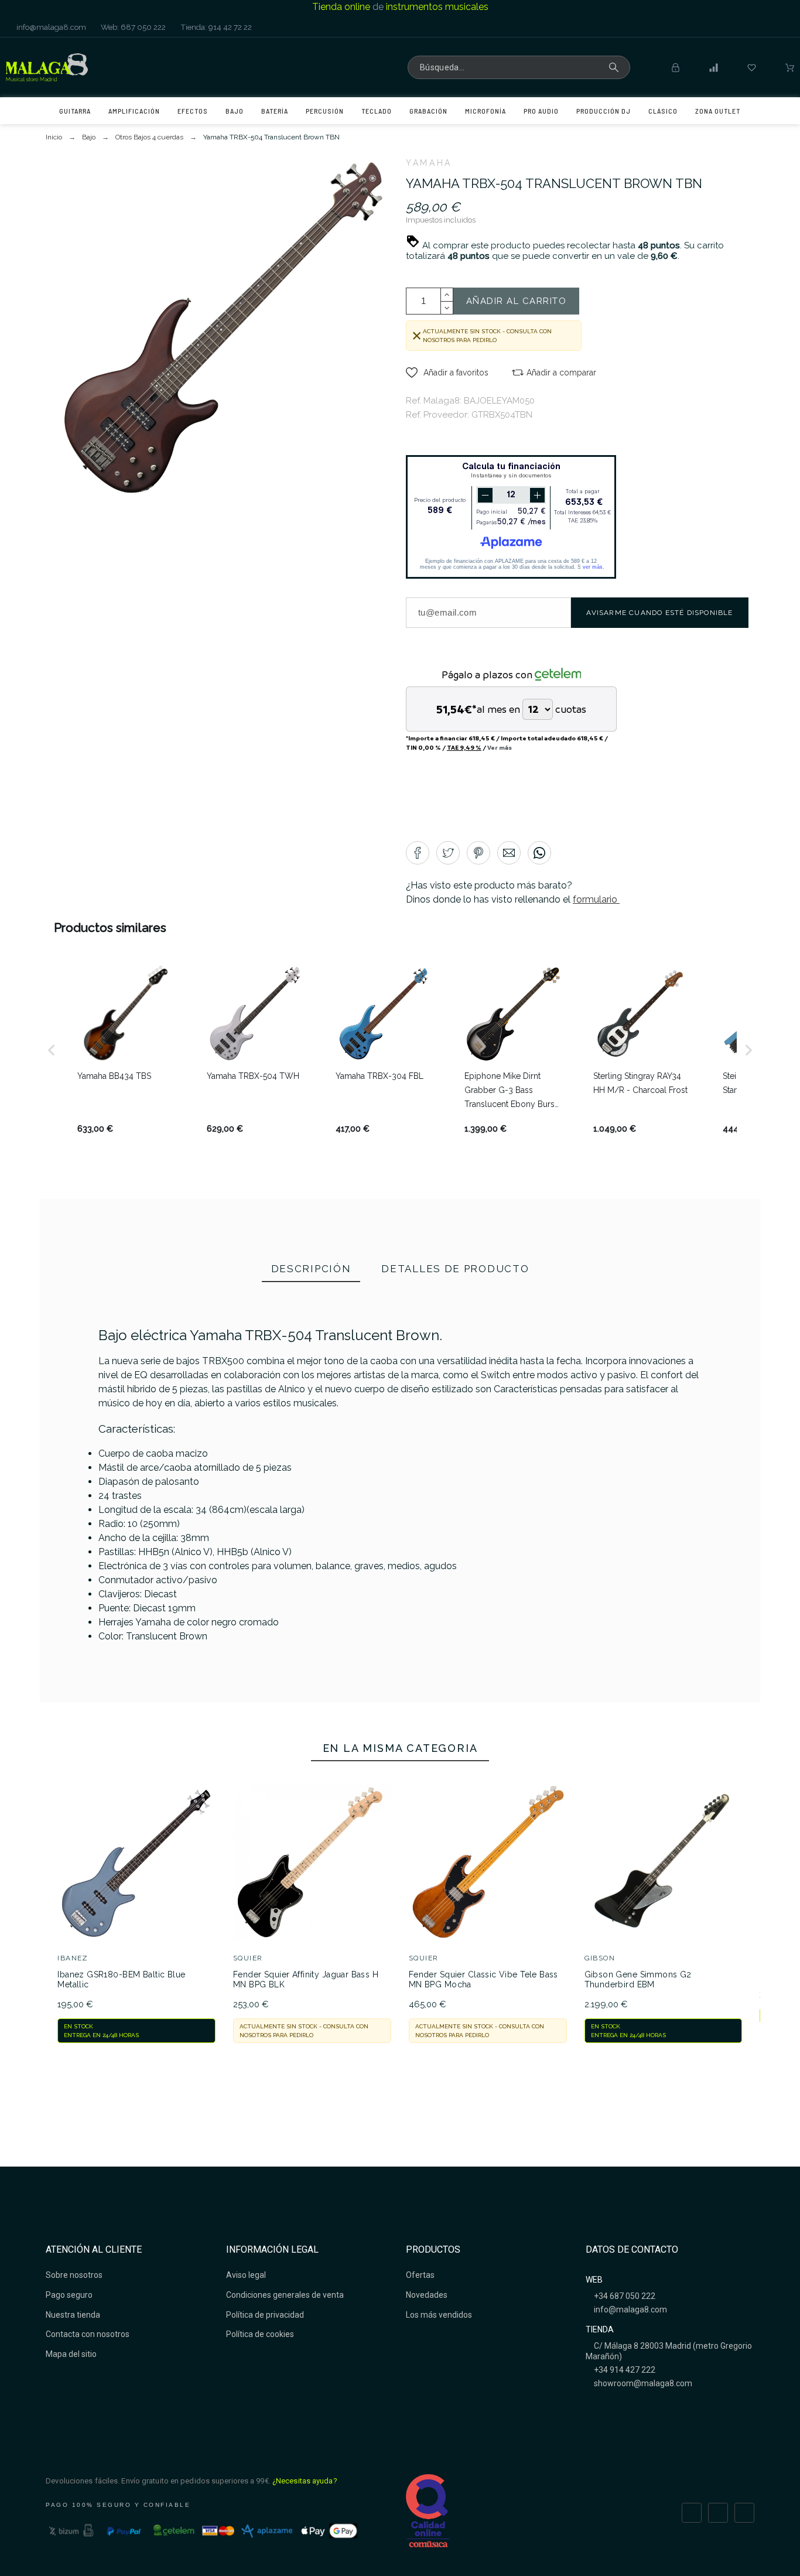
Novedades (427, 2295)
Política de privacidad (265, 2315)
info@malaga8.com (50, 27)
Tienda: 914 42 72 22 (215, 27)
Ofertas (420, 2275)
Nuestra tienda (73, 2315)
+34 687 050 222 (624, 2296)
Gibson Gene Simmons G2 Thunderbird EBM (638, 1980)
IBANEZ (73, 1958)
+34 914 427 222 (624, 2370)
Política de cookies (260, 2334)
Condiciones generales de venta (285, 2295)
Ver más (500, 747)
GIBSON (600, 1958)
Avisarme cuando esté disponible (659, 613)
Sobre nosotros (74, 2275)
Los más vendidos (439, 2315)
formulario (596, 899)
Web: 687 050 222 (132, 27)
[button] (447, 373)
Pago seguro (69, 2295)
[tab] (311, 1270)
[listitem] (125, 1050)
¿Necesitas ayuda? (305, 2481)
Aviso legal (246, 2275)
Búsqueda (616, 67)
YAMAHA (429, 163)
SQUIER (248, 1958)
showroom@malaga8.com (642, 2383)
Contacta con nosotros (88, 2334)
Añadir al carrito (517, 301)
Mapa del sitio (71, 2354)
